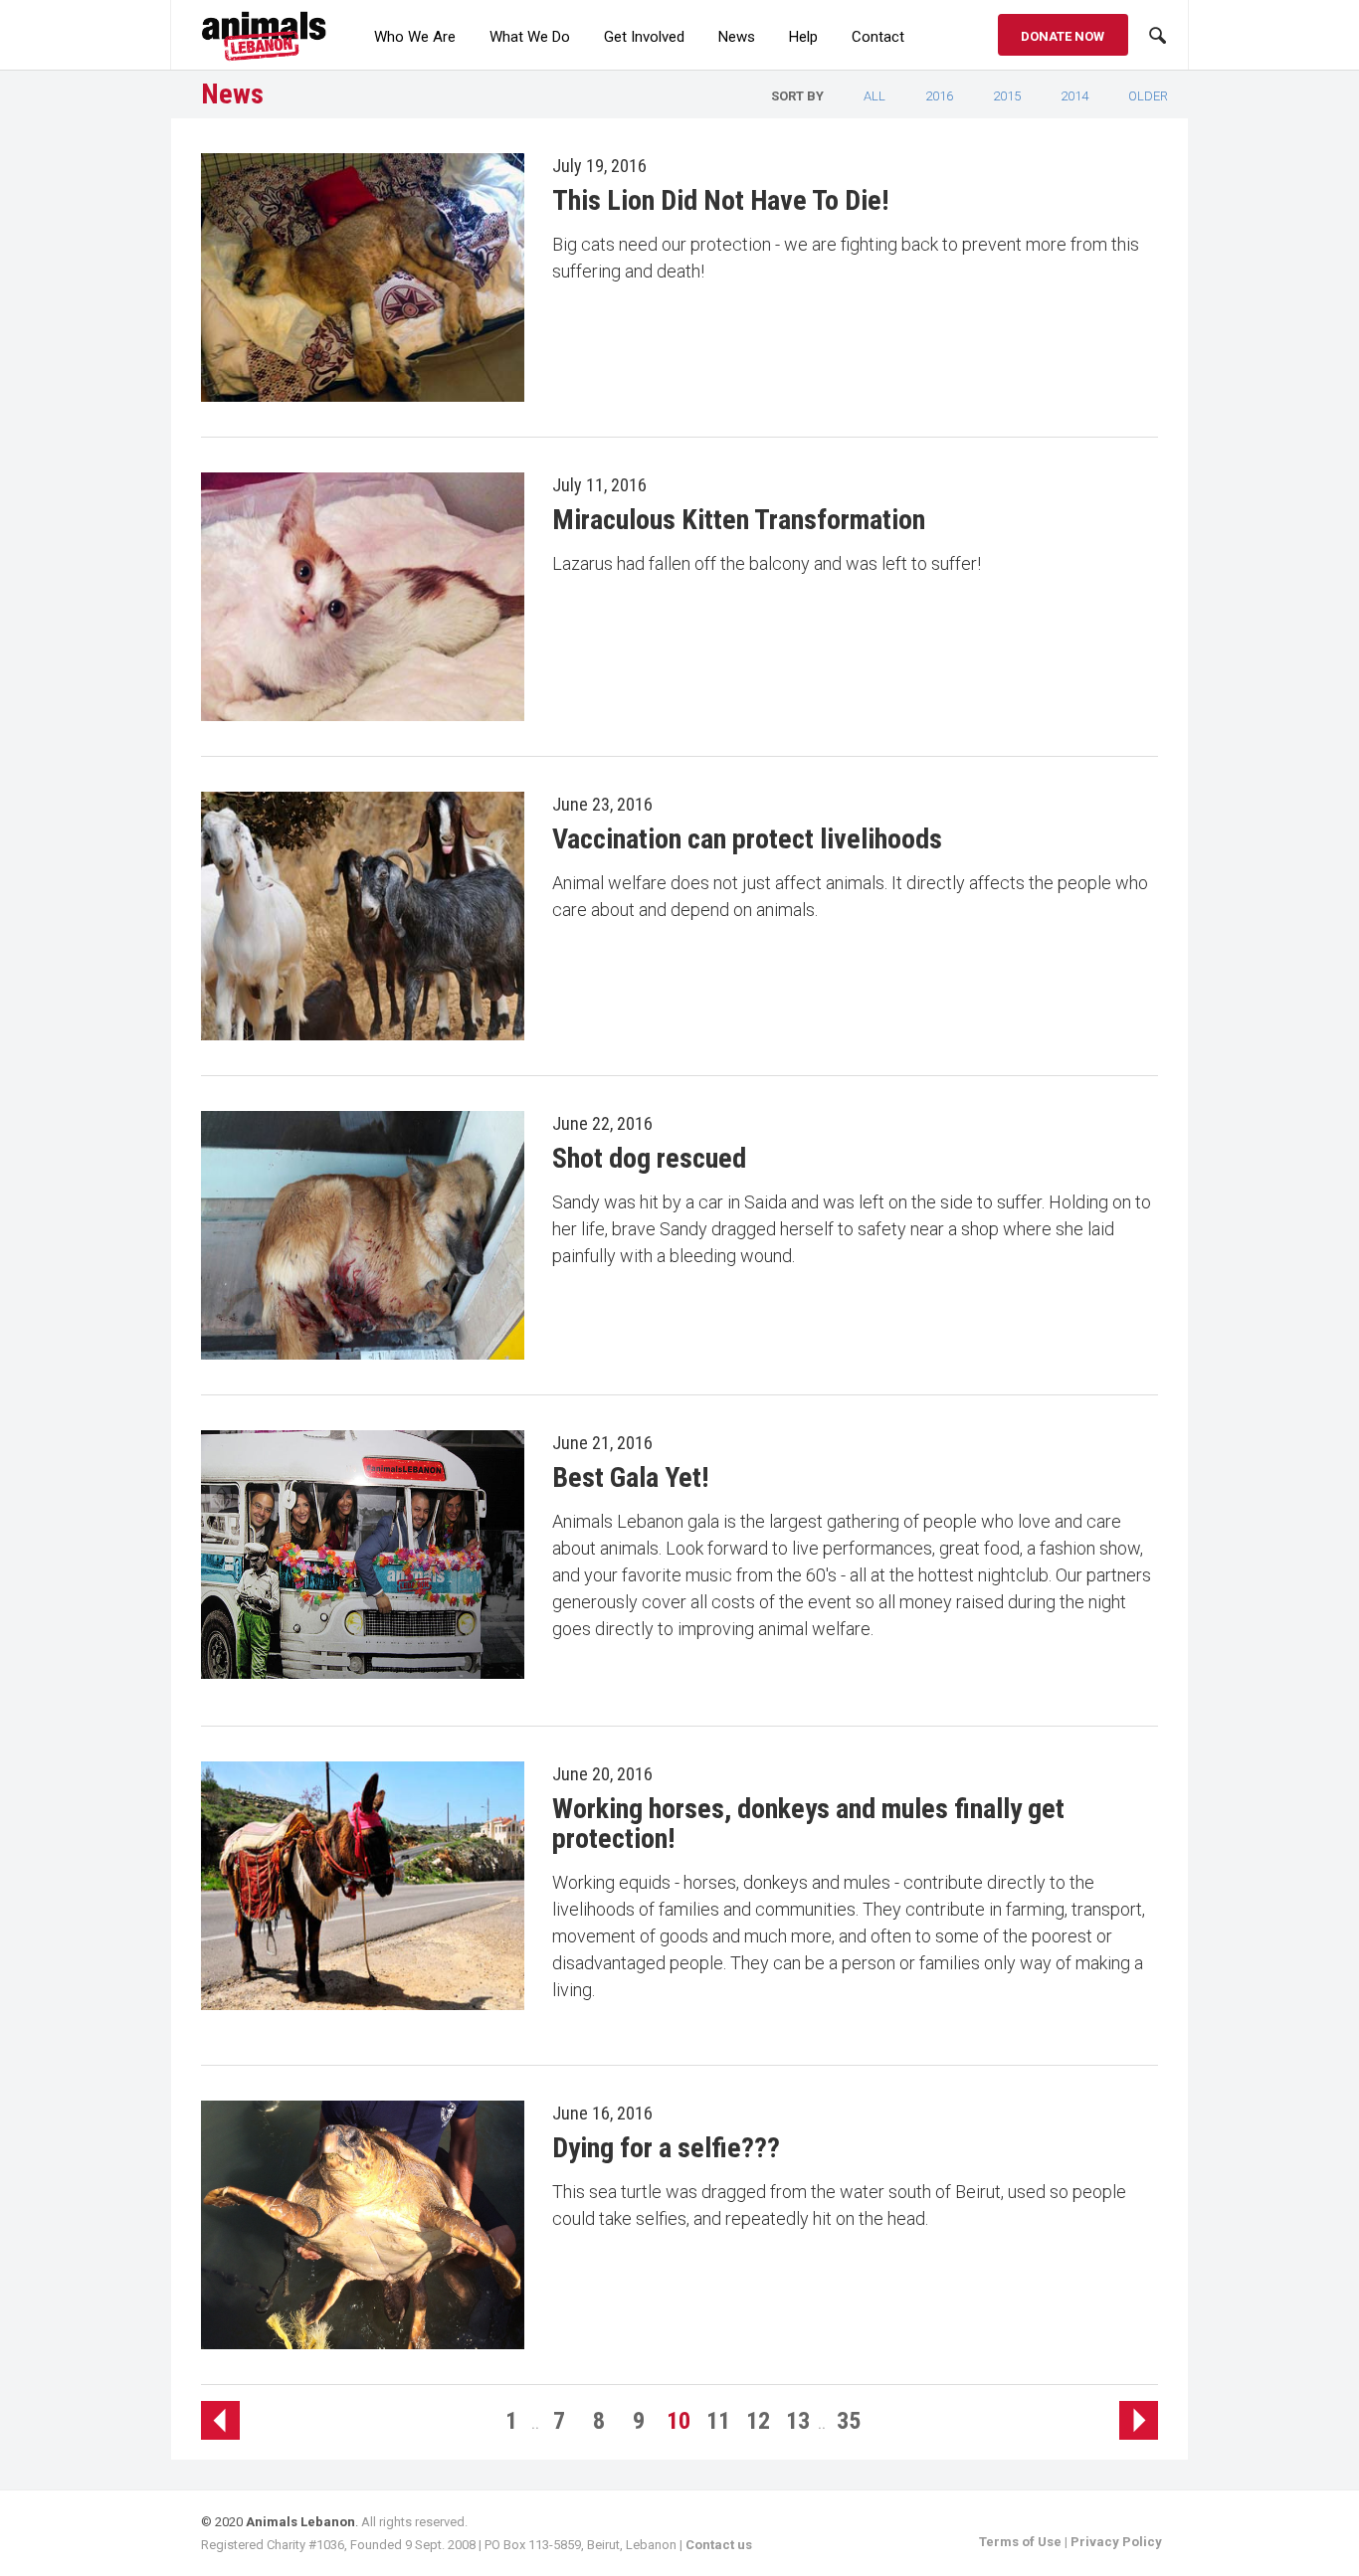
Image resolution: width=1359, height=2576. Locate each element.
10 (679, 2421)
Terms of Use (1020, 2542)
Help (803, 37)
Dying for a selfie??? (666, 2148)
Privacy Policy (1116, 2542)
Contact (878, 37)
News (737, 37)
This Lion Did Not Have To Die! (720, 200)
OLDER (1148, 96)
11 (718, 2421)
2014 (1074, 96)
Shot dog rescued (649, 1158)
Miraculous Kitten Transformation (739, 520)
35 (849, 2421)
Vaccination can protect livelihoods (747, 839)
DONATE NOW (1063, 36)
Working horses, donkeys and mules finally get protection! (808, 1824)
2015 (1007, 96)
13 (798, 2421)
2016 (939, 96)
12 (758, 2421)
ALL (874, 96)
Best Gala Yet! (630, 1477)
